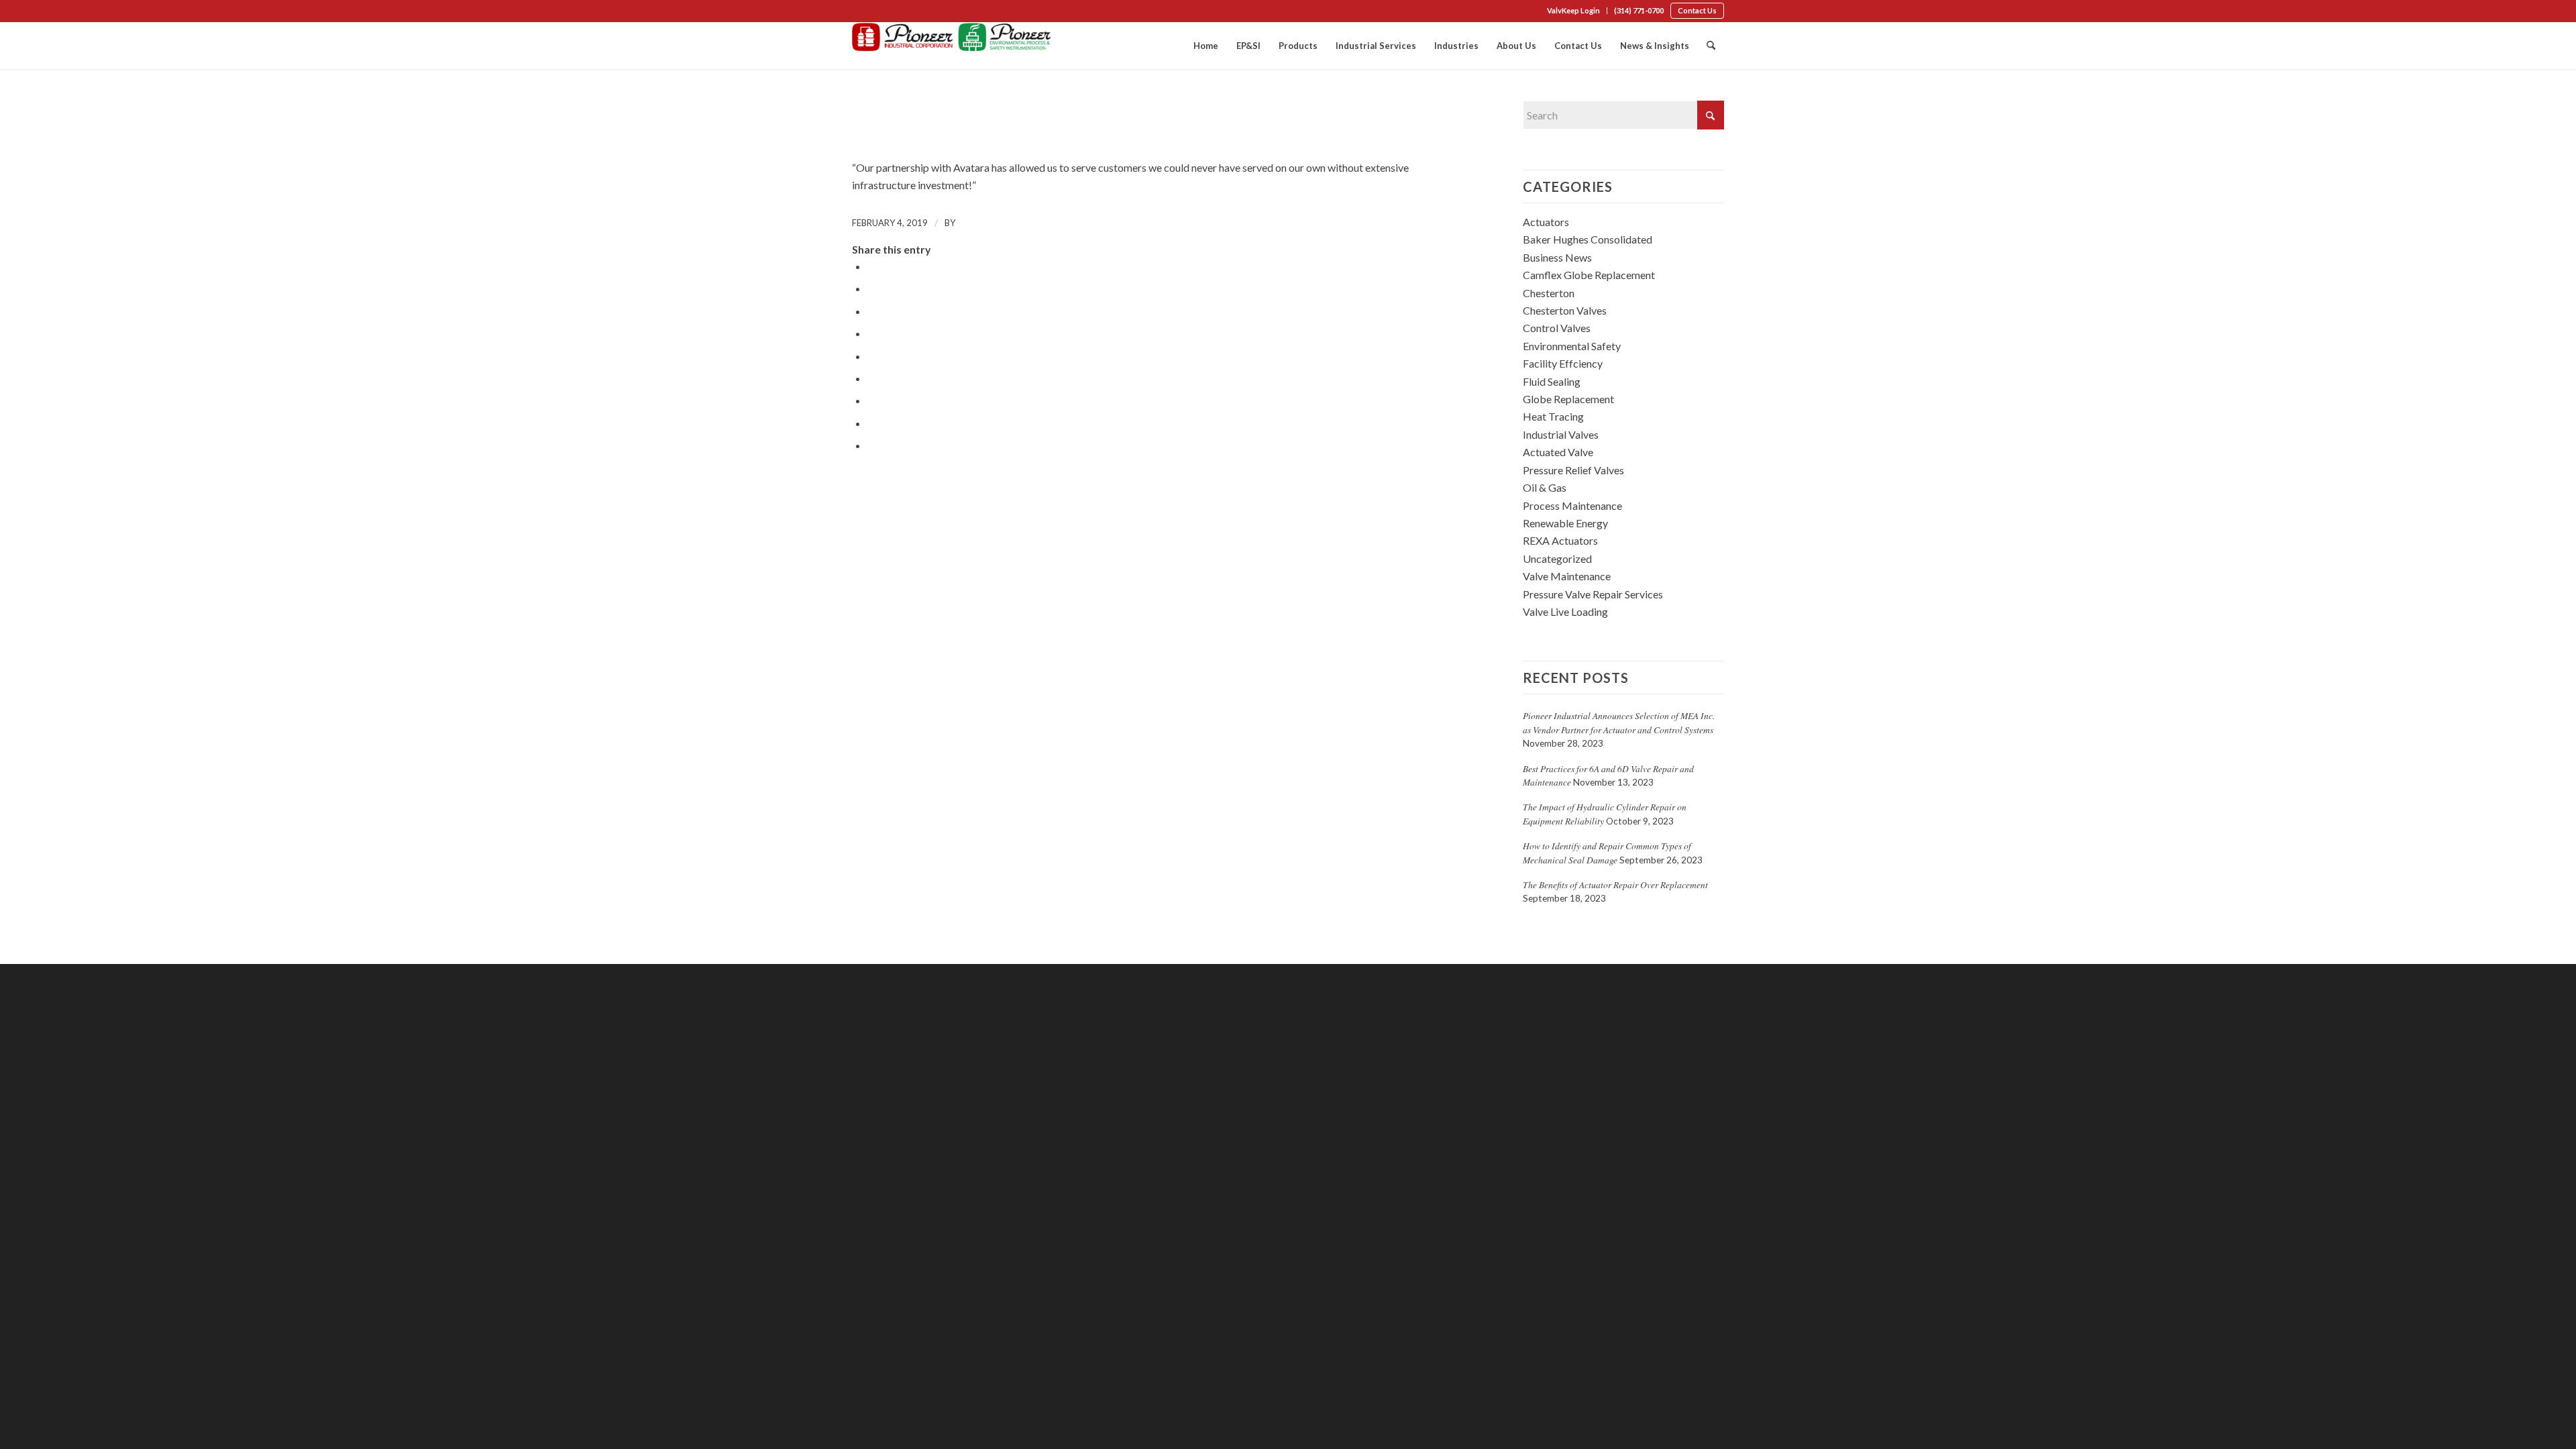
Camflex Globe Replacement (1589, 275)
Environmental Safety (1572, 346)
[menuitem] (1574, 11)
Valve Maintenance (1567, 576)
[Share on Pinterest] (871, 333)
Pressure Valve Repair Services (1593, 594)
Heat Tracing (1553, 416)
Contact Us (1697, 10)
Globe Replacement (1568, 399)
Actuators (1546, 222)
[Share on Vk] (871, 400)
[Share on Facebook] (871, 266)
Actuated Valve (1558, 452)
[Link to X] (896, 12)
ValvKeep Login (1573, 10)
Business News (1557, 257)
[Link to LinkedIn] (876, 12)
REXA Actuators (1560, 540)
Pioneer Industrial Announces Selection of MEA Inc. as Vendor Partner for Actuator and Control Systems (1619, 722)
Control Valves (1557, 328)
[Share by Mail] (871, 445)
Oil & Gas (1545, 487)
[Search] (1711, 46)
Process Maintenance (1572, 505)
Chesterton (1549, 293)
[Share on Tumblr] (871, 378)
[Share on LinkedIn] (871, 356)
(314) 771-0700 (1639, 10)
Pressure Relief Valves (1573, 470)
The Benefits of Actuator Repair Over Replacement (1615, 884)
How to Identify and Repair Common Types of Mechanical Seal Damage (1607, 852)
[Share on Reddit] (871, 423)
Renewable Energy (1565, 523)
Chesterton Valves (1565, 310)
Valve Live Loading (1565, 611)
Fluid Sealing (1552, 381)
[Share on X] (871, 288)
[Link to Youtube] (916, 12)
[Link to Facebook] (856, 12)
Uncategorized (1557, 558)
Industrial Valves (1561, 434)
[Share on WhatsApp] (871, 311)
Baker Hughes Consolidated (1588, 239)
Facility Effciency (1563, 363)
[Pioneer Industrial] (953, 46)
